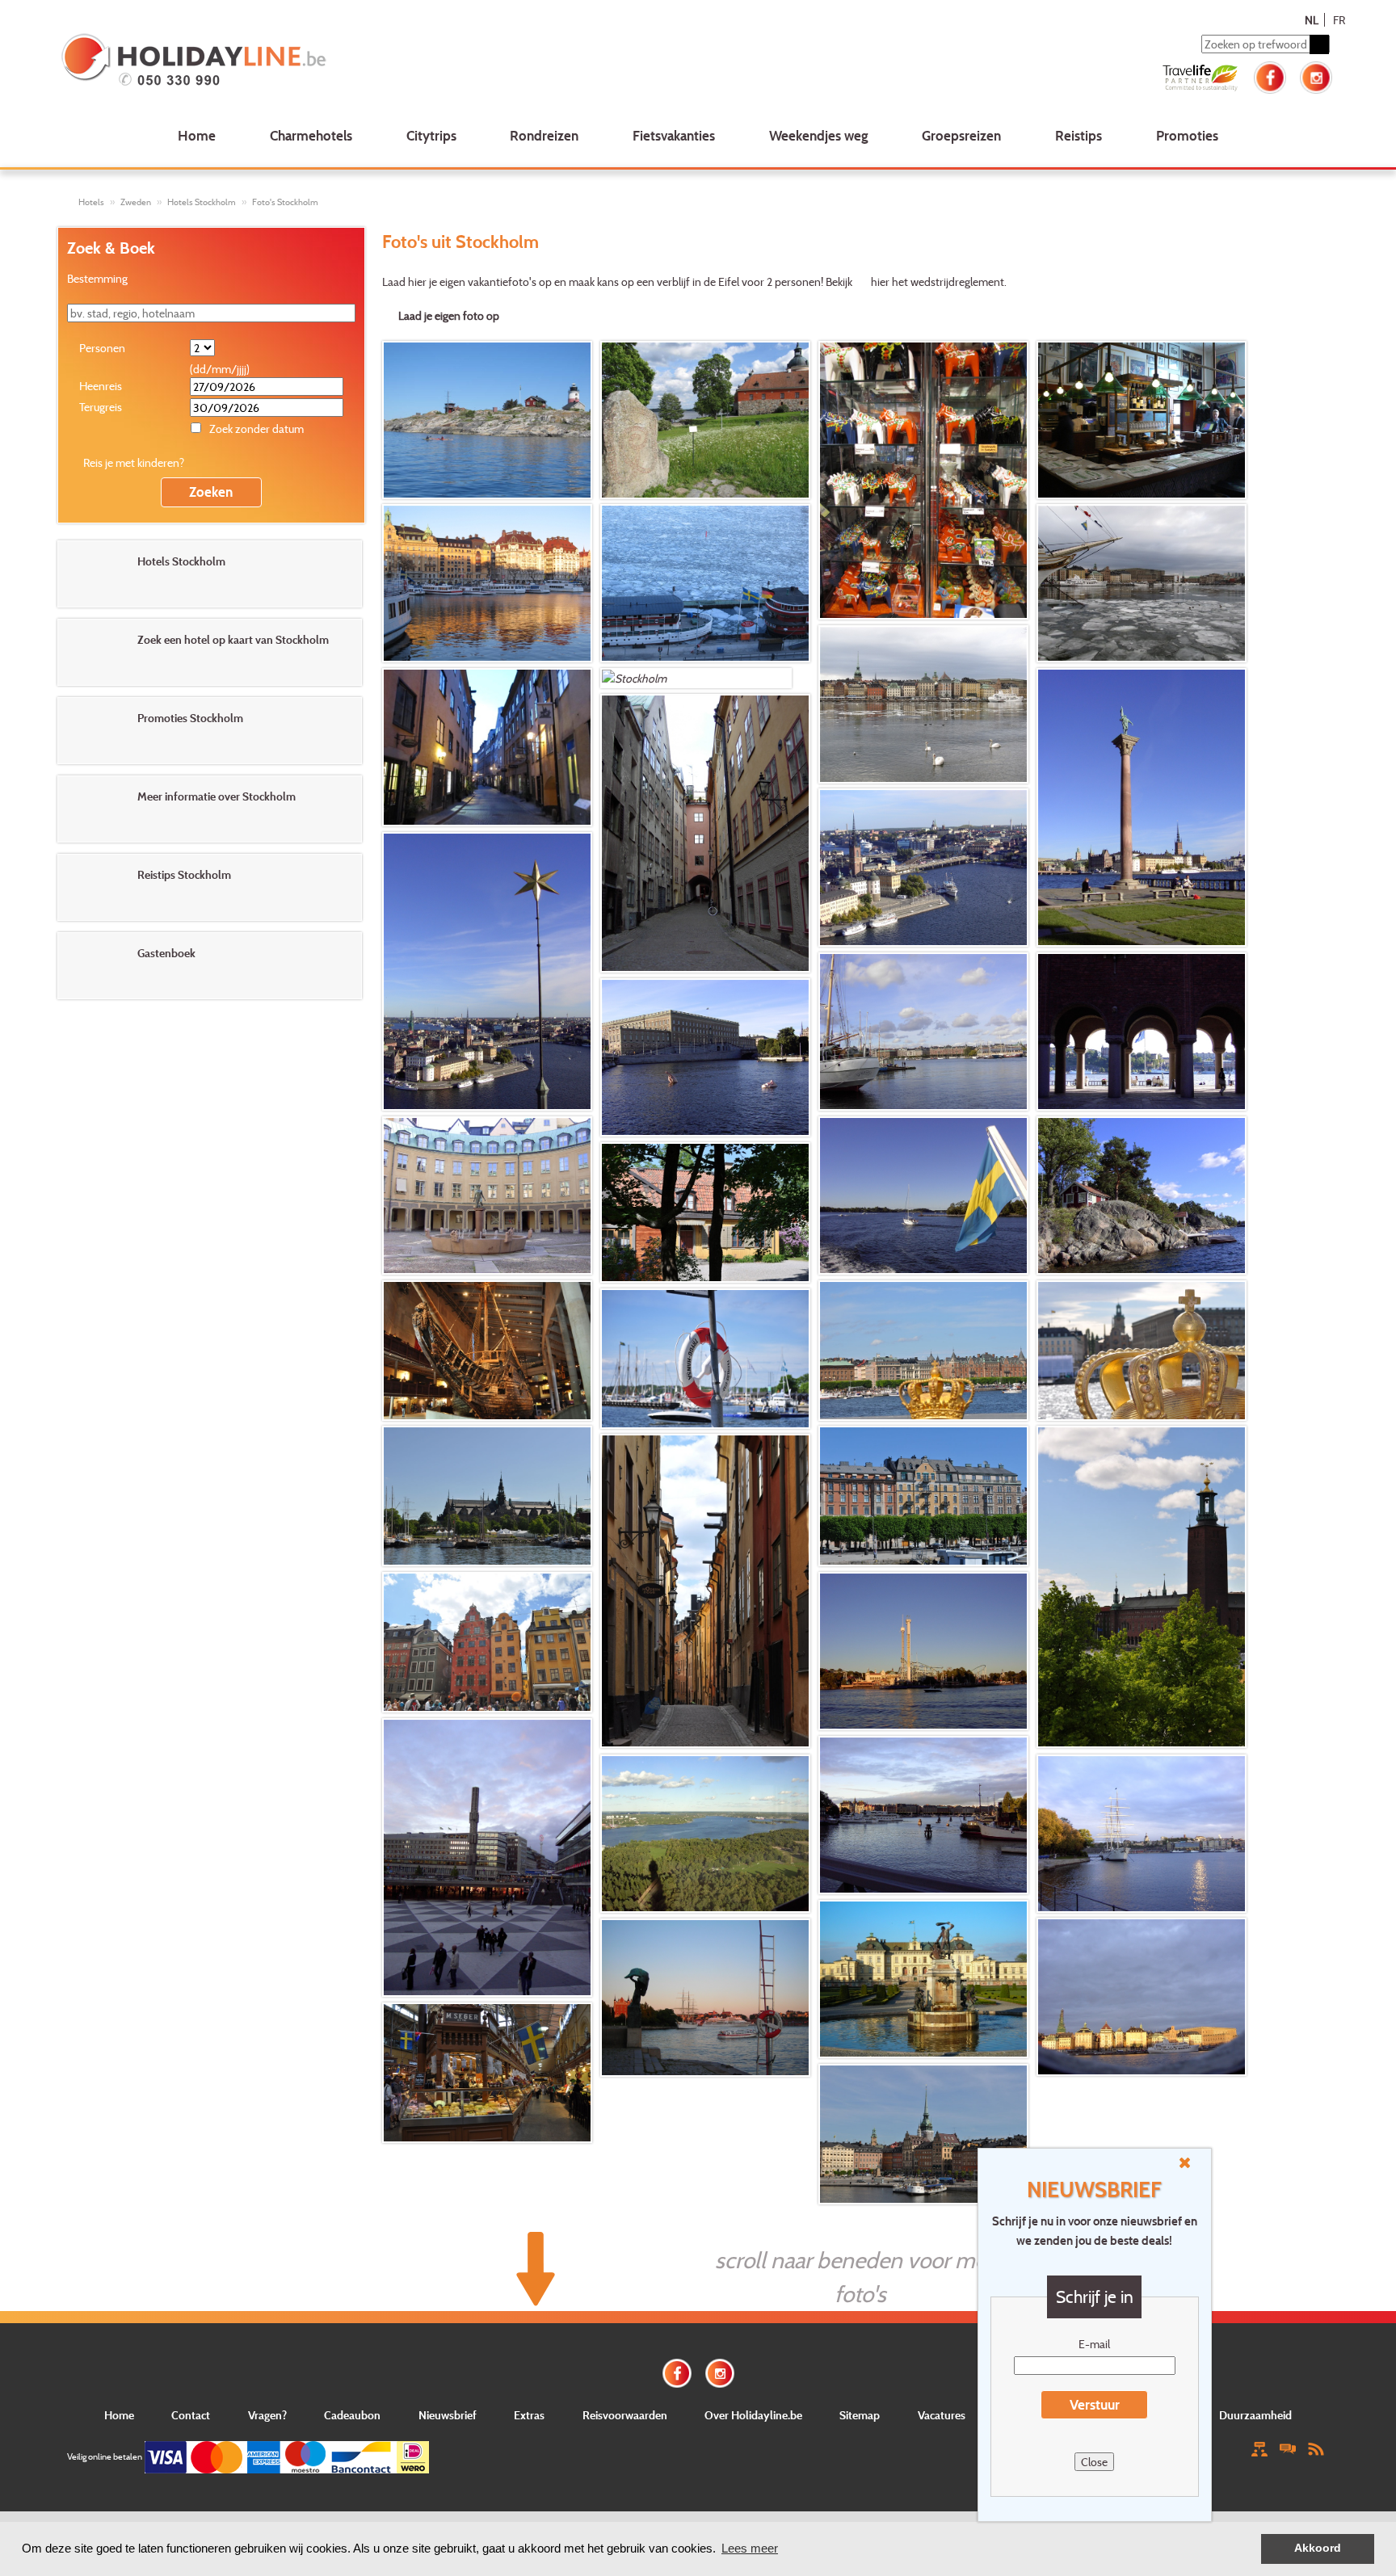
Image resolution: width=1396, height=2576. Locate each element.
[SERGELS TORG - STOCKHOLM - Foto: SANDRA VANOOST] (487, 1857)
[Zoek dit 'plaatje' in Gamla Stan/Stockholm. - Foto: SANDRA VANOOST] (487, 1196)
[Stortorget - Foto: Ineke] (487, 1642)
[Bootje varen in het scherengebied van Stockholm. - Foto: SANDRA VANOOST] (923, 1196)
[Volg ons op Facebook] (1270, 76)
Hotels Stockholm (202, 202)
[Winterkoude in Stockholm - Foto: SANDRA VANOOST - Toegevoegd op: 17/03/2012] (1142, 583)
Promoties (1187, 135)
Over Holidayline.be (753, 2415)
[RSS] (1316, 2448)
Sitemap (860, 2415)
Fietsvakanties (674, 135)
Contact (191, 2415)
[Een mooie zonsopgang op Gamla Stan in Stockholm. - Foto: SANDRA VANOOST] (1142, 1997)
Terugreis (101, 407)
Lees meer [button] (750, 2548)
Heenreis (101, 386)
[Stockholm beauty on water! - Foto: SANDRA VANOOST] (923, 1032)
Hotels (91, 202)
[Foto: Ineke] (923, 1351)
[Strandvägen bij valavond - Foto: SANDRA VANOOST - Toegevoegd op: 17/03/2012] (487, 583)
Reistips (1079, 135)
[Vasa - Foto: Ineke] (487, 1351)
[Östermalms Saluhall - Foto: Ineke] (487, 2073)
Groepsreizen (961, 135)
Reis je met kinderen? (134, 462)
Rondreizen (544, 135)
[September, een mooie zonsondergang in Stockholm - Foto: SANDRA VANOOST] (705, 1998)
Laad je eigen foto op (449, 315)
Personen (102, 348)
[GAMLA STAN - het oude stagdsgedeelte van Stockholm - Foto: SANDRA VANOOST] (705, 833)
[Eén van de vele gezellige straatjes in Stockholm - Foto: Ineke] (705, 1591)
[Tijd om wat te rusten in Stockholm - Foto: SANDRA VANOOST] (1142, 807)
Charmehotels (311, 135)
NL (1312, 20)
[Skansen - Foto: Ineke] (705, 1212)
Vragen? (267, 2415)
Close (1094, 2462)
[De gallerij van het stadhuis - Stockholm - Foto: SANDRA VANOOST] (1142, 1032)
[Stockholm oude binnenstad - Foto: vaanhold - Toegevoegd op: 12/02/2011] (696, 678)
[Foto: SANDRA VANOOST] (923, 1979)
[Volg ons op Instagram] (1316, 76)
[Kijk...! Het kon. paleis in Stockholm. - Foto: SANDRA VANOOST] (705, 1057)
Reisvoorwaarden (625, 2415)
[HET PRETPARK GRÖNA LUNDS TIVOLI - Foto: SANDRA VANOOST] (923, 1651)
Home (197, 135)
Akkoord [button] (1318, 2548)
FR (1339, 20)
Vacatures (942, 2415)
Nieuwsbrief (448, 2415)
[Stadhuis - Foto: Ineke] (1142, 1587)
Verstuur (1095, 2404)
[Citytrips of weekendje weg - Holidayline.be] (318, 61)
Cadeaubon (352, 2415)
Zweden (136, 202)
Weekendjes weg (819, 135)
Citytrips (431, 135)
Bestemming (97, 278)
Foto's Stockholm (285, 202)
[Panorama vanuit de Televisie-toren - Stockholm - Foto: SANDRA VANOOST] (705, 1834)
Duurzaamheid (1255, 2415)
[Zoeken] (1319, 44)
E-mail (1094, 2344)
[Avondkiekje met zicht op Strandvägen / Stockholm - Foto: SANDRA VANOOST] (923, 1815)
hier (880, 282)
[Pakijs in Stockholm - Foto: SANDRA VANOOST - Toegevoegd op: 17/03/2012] (705, 583)
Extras (529, 2415)
